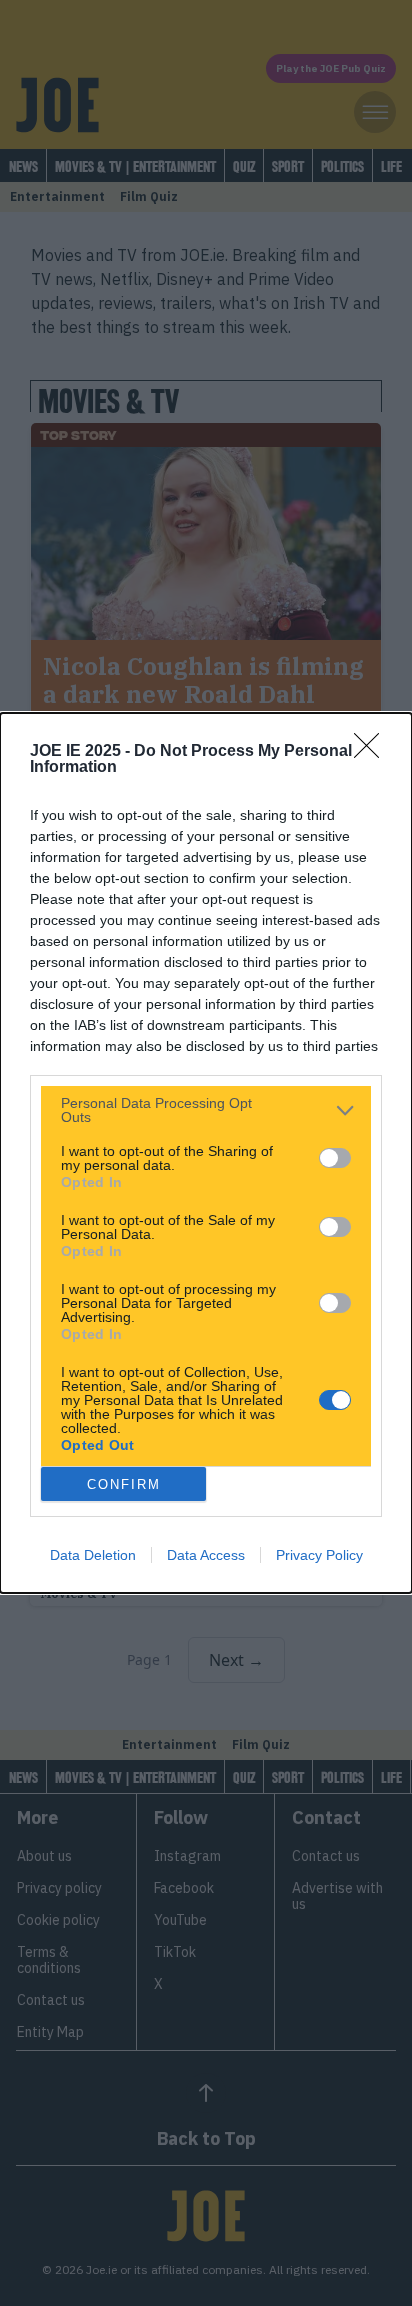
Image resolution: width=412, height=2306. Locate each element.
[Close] (373, 752)
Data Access (206, 1555)
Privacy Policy (319, 1555)
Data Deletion (93, 1555)
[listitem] (206, 1110)
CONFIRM (124, 1484)
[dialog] (206, 1153)
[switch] (335, 1158)
